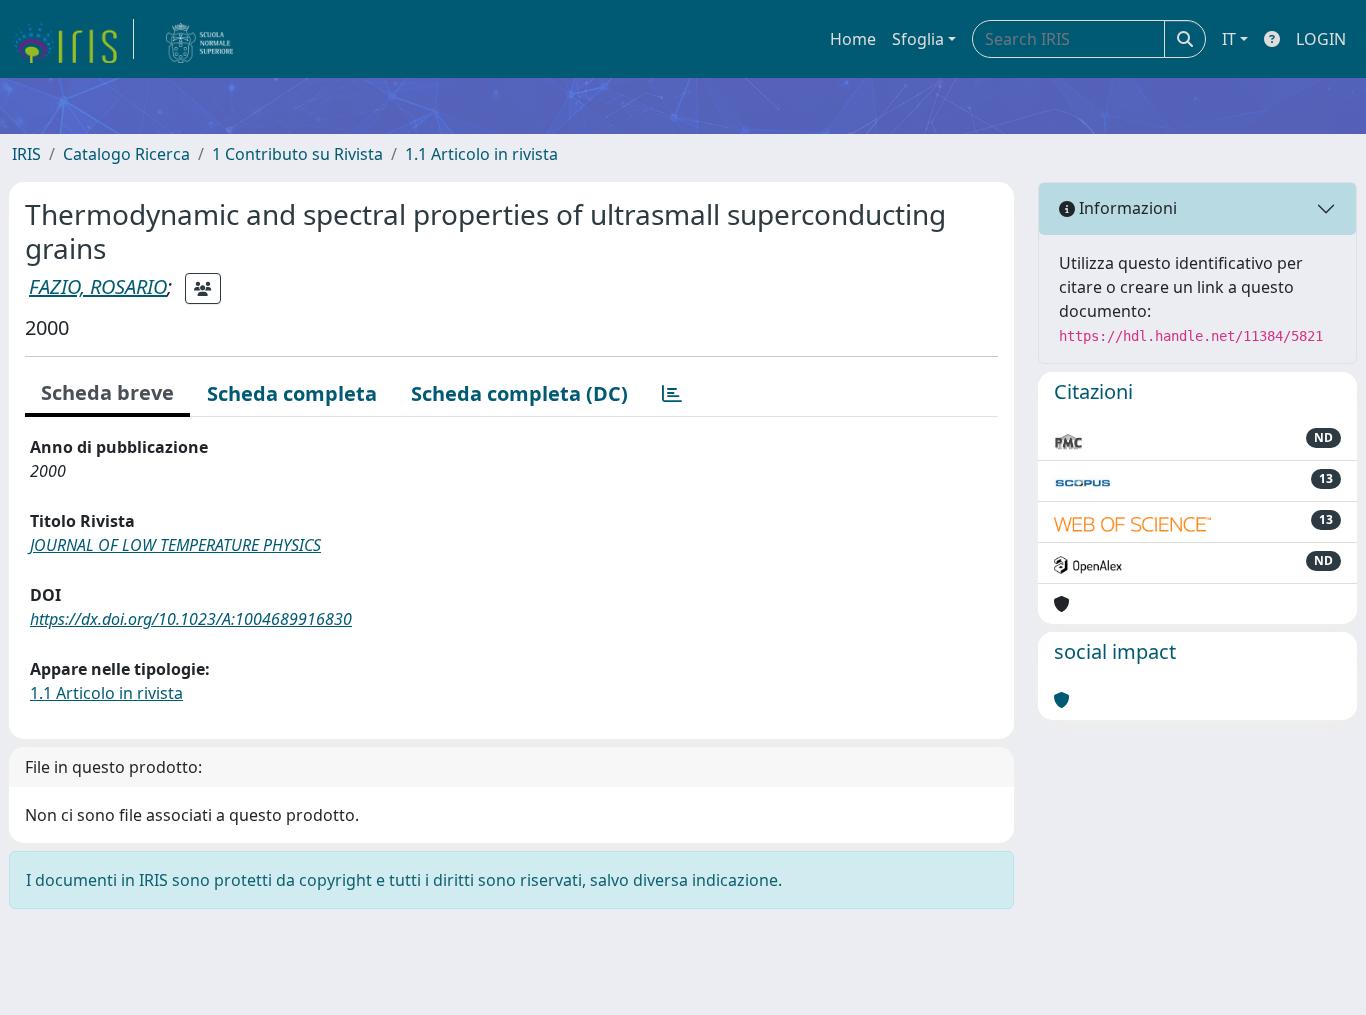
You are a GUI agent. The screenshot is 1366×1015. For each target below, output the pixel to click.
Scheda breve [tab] (107, 392)
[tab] (672, 394)
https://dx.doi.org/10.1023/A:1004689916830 (191, 619)
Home (853, 39)
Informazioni (1126, 208)
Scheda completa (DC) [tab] (519, 393)
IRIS (26, 154)
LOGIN (1321, 39)
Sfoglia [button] (918, 39)
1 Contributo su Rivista (297, 154)
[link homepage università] (200, 39)
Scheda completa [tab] (292, 393)
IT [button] (1229, 39)
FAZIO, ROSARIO (98, 286)
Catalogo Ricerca (126, 154)
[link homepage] (73, 39)
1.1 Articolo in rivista (481, 154)
